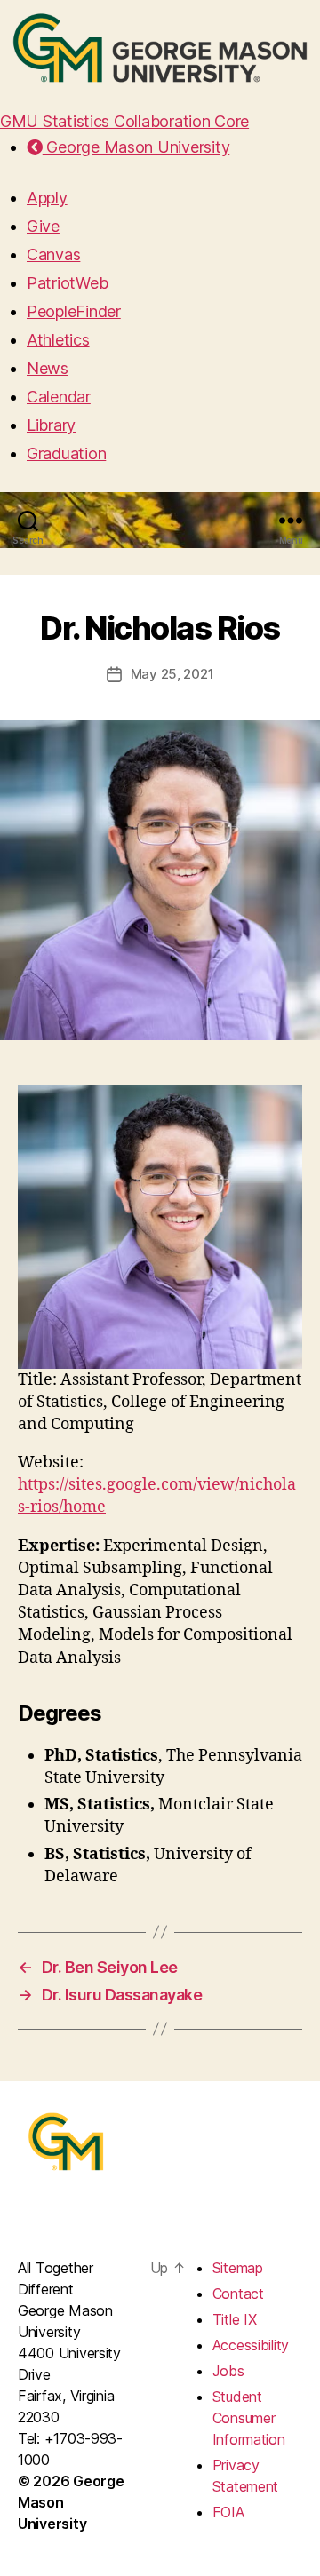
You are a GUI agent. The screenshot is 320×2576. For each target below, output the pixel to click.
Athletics (58, 340)
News (48, 368)
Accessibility (251, 2345)
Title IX (235, 2319)
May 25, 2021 (172, 674)
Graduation (66, 453)
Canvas (53, 254)
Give (43, 226)
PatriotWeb (67, 283)
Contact (238, 2294)
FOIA (228, 2512)
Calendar (59, 397)
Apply (47, 198)
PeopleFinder (74, 311)
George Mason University (136, 147)
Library (51, 425)
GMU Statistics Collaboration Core (124, 121)
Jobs (228, 2371)
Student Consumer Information (249, 2418)
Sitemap (238, 2268)
